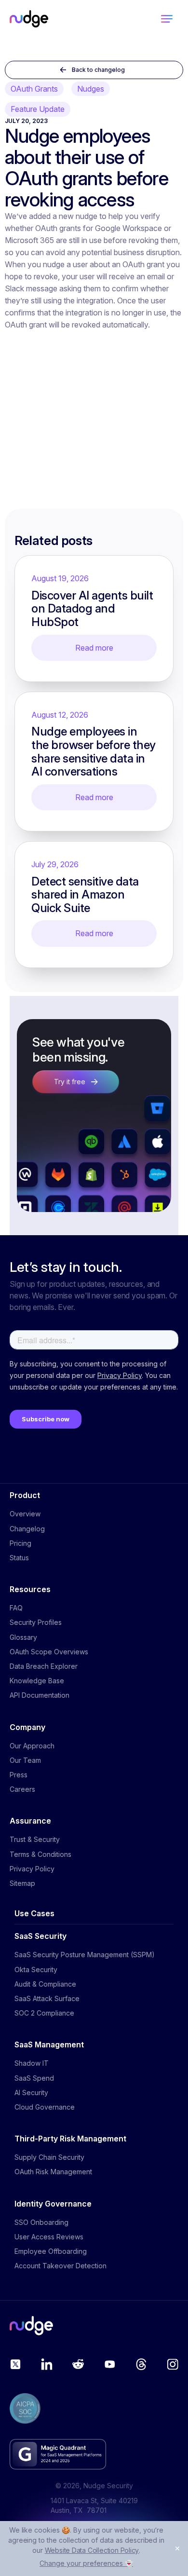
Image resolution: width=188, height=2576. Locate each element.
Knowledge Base (37, 1681)
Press (19, 1775)
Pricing (20, 1543)
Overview (25, 1514)
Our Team (25, 1760)
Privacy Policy (32, 1869)
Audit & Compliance (45, 1984)
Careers (22, 1789)
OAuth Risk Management (53, 2172)
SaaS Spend (34, 2078)
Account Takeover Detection (60, 2266)
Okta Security (36, 1969)
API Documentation (40, 1695)
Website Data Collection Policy (92, 2550)
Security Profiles (36, 1622)
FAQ (16, 1608)
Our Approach (32, 1746)
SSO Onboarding (41, 2222)
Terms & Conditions (40, 1854)
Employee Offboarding (51, 2251)
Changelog (27, 1529)
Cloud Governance (45, 2107)
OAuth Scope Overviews (49, 1652)
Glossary (23, 1637)
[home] (29, 19)
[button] (167, 19)
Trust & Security (35, 1839)
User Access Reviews (49, 2237)
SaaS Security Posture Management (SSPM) (85, 1955)
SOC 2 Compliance (44, 2013)
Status (19, 1558)
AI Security (31, 2092)
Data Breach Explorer (44, 1666)
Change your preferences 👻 (86, 2563)
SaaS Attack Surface (47, 1998)
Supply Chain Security (49, 2157)
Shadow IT (32, 2063)
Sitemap (22, 1883)
